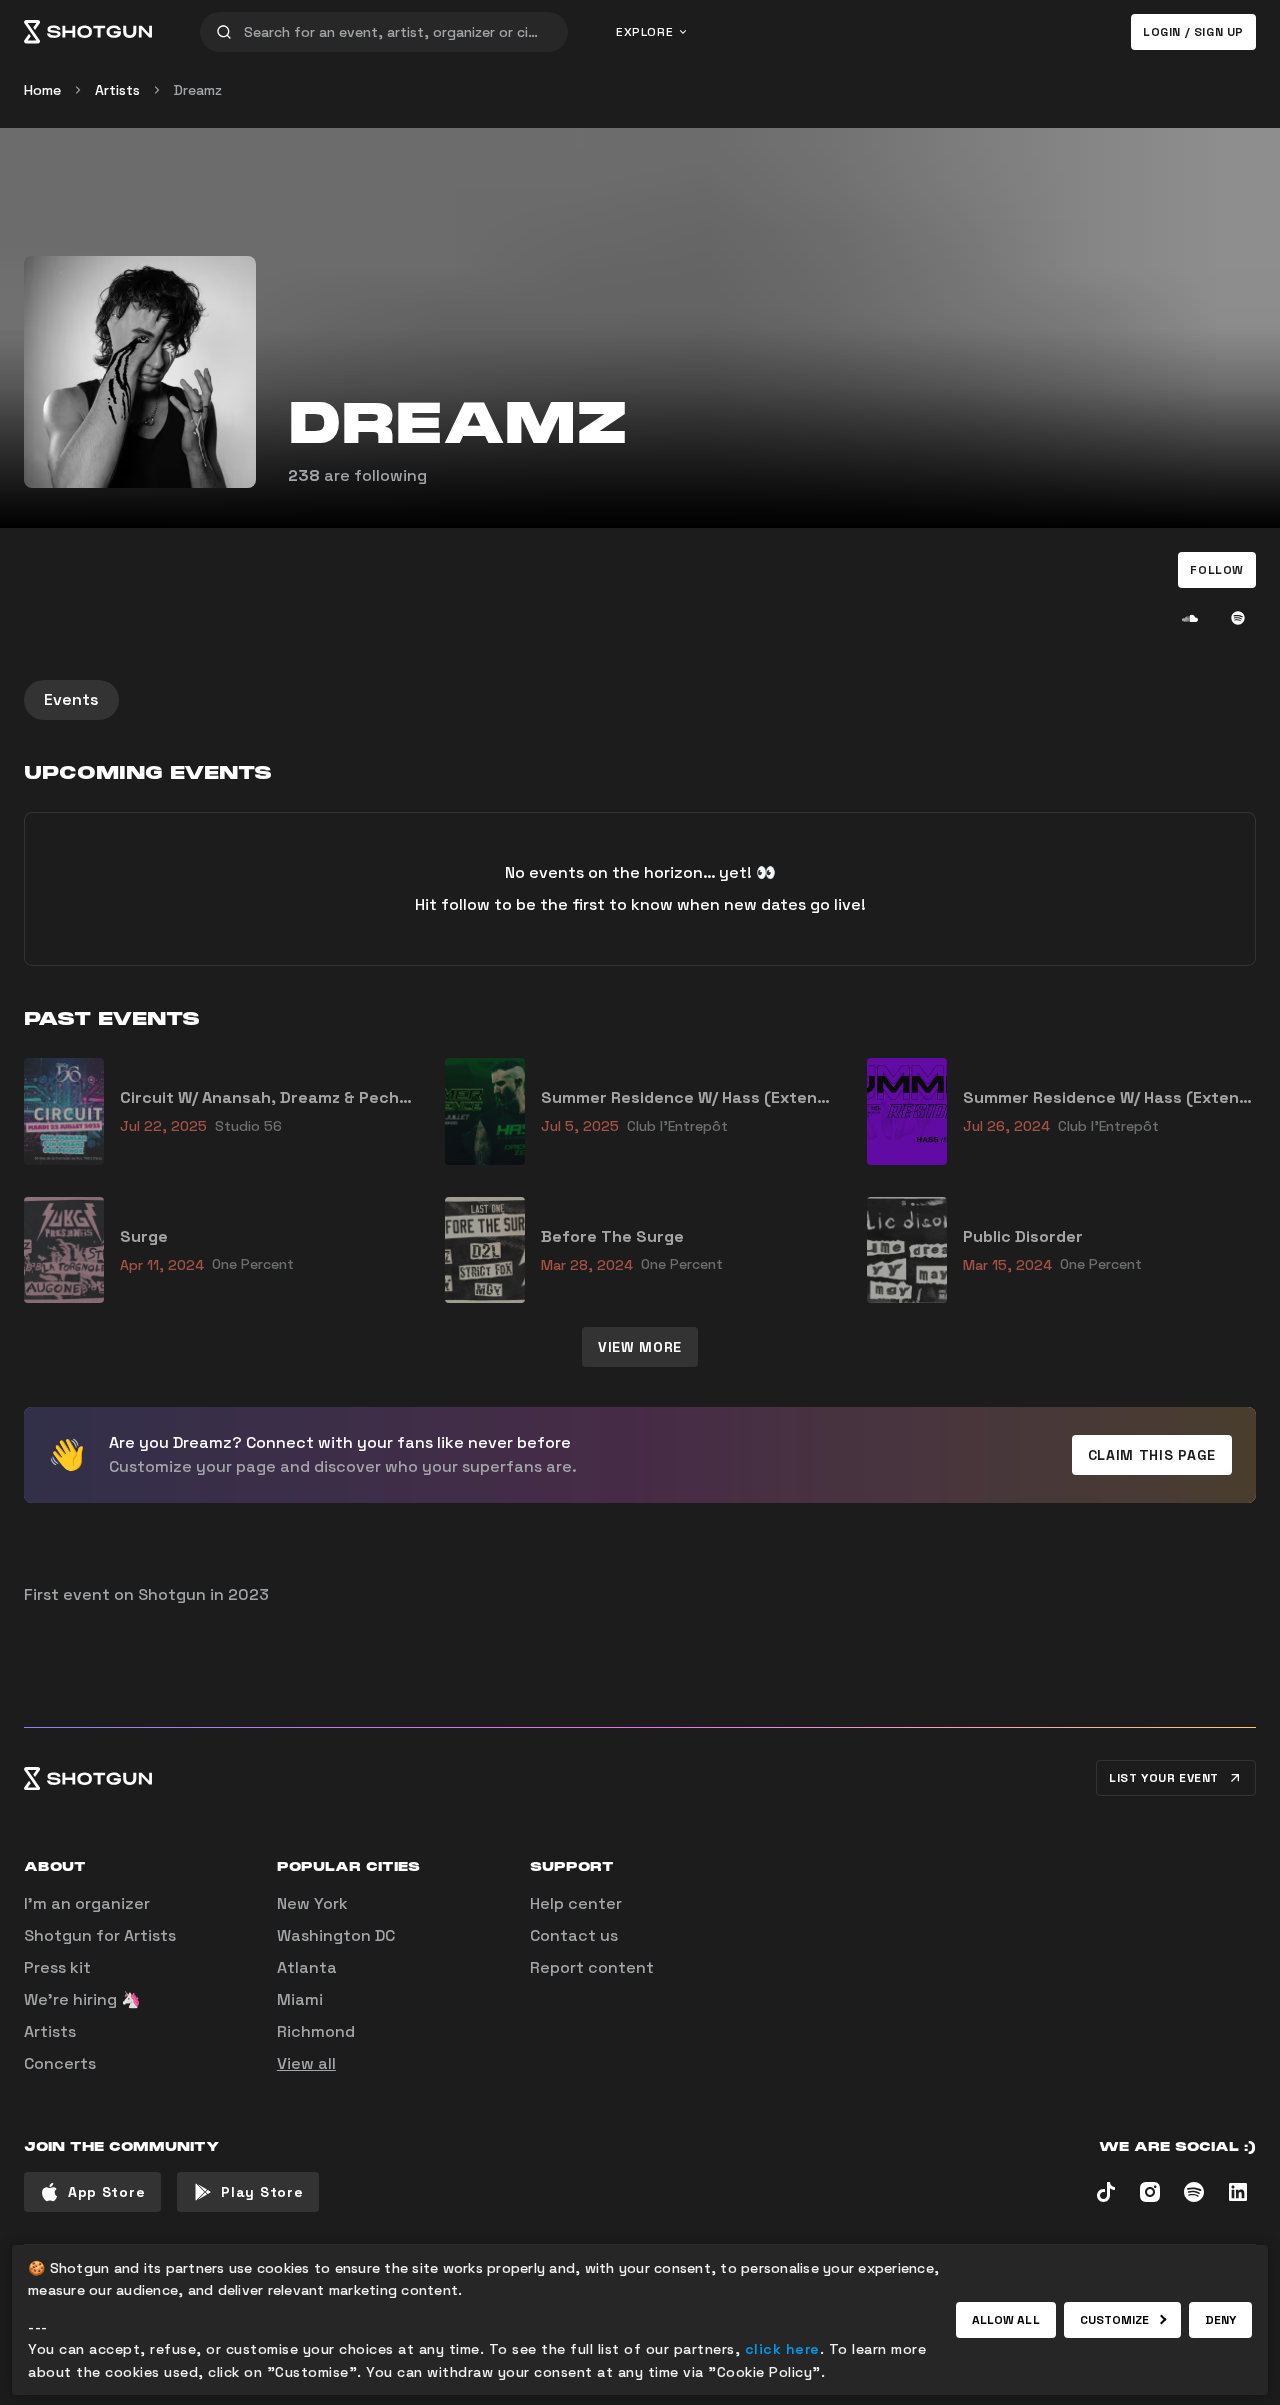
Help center (576, 1903)
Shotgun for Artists (100, 1935)
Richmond (316, 2031)
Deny (1220, 2320)
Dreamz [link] (198, 90)
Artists (117, 90)
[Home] (88, 32)
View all (306, 2063)
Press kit (57, 1967)
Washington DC (336, 1935)
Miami (300, 1999)
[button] (1217, 570)
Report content (592, 1967)
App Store (106, 2192)
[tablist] (640, 700)
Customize (1115, 2320)
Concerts (60, 2063)
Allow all (1006, 2320)
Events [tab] (71, 699)
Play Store (262, 2192)
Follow (1217, 570)
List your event (1164, 1778)
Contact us (574, 1935)
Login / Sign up (1193, 32)
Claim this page (1152, 1455)
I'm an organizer (87, 1903)
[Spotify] (1238, 618)
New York (312, 1903)
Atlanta (307, 1967)
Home (42, 90)
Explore (644, 32)
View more (640, 1347)
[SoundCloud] (1190, 618)
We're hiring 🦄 (82, 1999)
